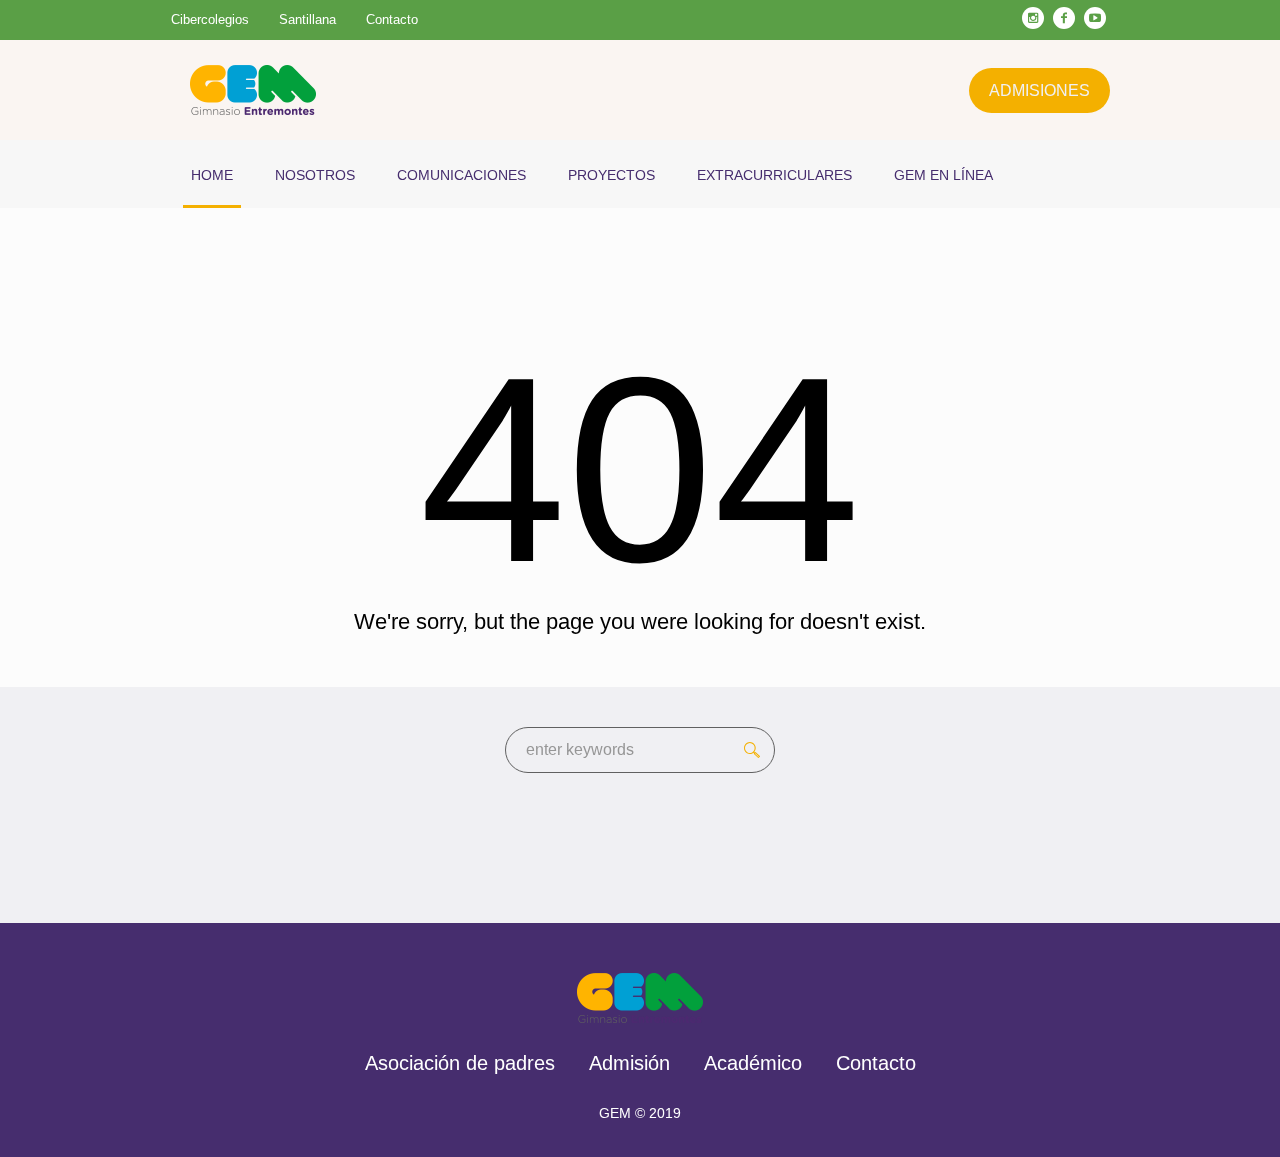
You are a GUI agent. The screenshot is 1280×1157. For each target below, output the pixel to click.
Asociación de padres (460, 1063)
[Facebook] (1064, 18)
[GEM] (640, 998)
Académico (753, 1063)
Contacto (876, 1063)
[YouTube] (1095, 18)
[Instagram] (1033, 18)
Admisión (629, 1063)
